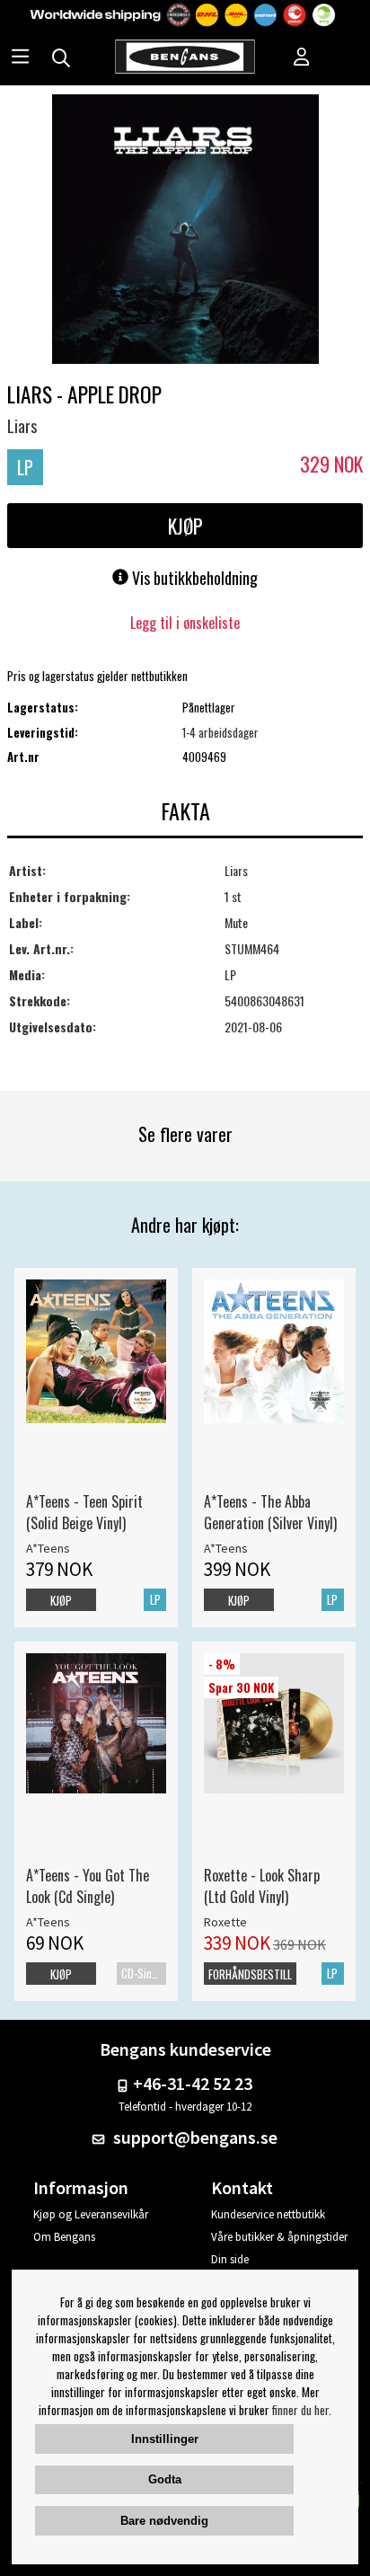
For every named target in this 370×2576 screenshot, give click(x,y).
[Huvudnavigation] (20, 58)
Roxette (225, 1922)
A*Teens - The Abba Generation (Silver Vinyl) (270, 1512)
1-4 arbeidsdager (220, 732)
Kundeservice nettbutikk (268, 2214)
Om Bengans (64, 2237)
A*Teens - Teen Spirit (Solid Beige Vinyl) (84, 1512)
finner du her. (302, 2410)
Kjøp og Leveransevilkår (91, 2214)
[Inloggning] (302, 58)
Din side (230, 2259)
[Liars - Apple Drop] (185, 231)
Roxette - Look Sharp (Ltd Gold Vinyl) (262, 1886)
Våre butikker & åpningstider (279, 2237)
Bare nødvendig (164, 2521)
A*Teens (48, 1548)
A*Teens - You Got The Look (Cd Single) (88, 1886)
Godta (165, 2479)
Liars (22, 426)
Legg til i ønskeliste (185, 623)
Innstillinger (165, 2439)
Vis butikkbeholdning (193, 578)
